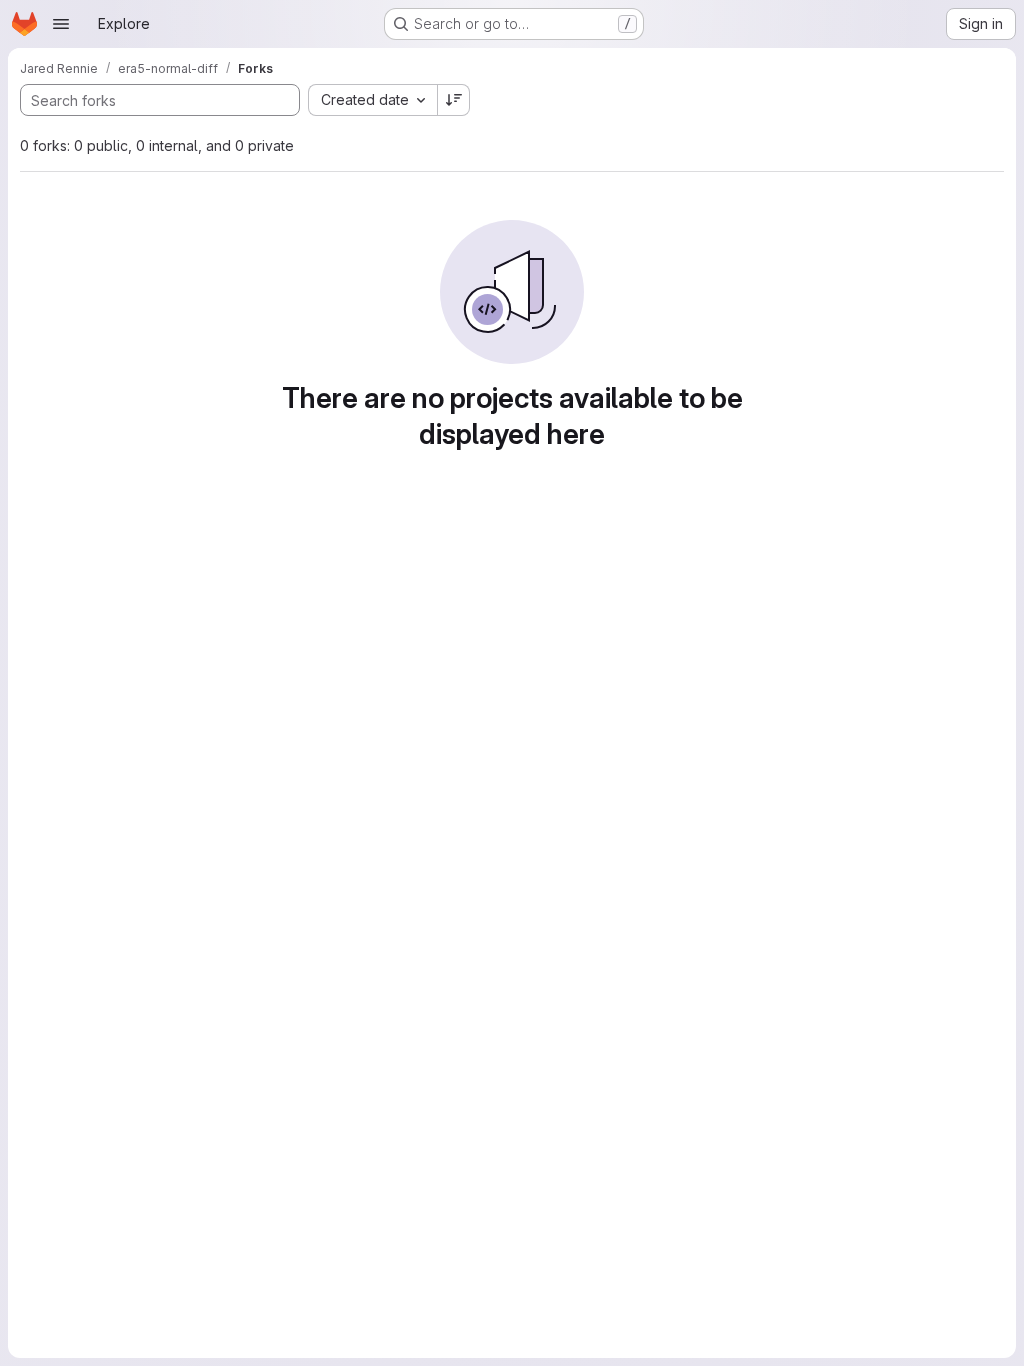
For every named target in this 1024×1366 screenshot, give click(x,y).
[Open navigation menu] (61, 24)
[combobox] (372, 100)
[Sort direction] (454, 100)
